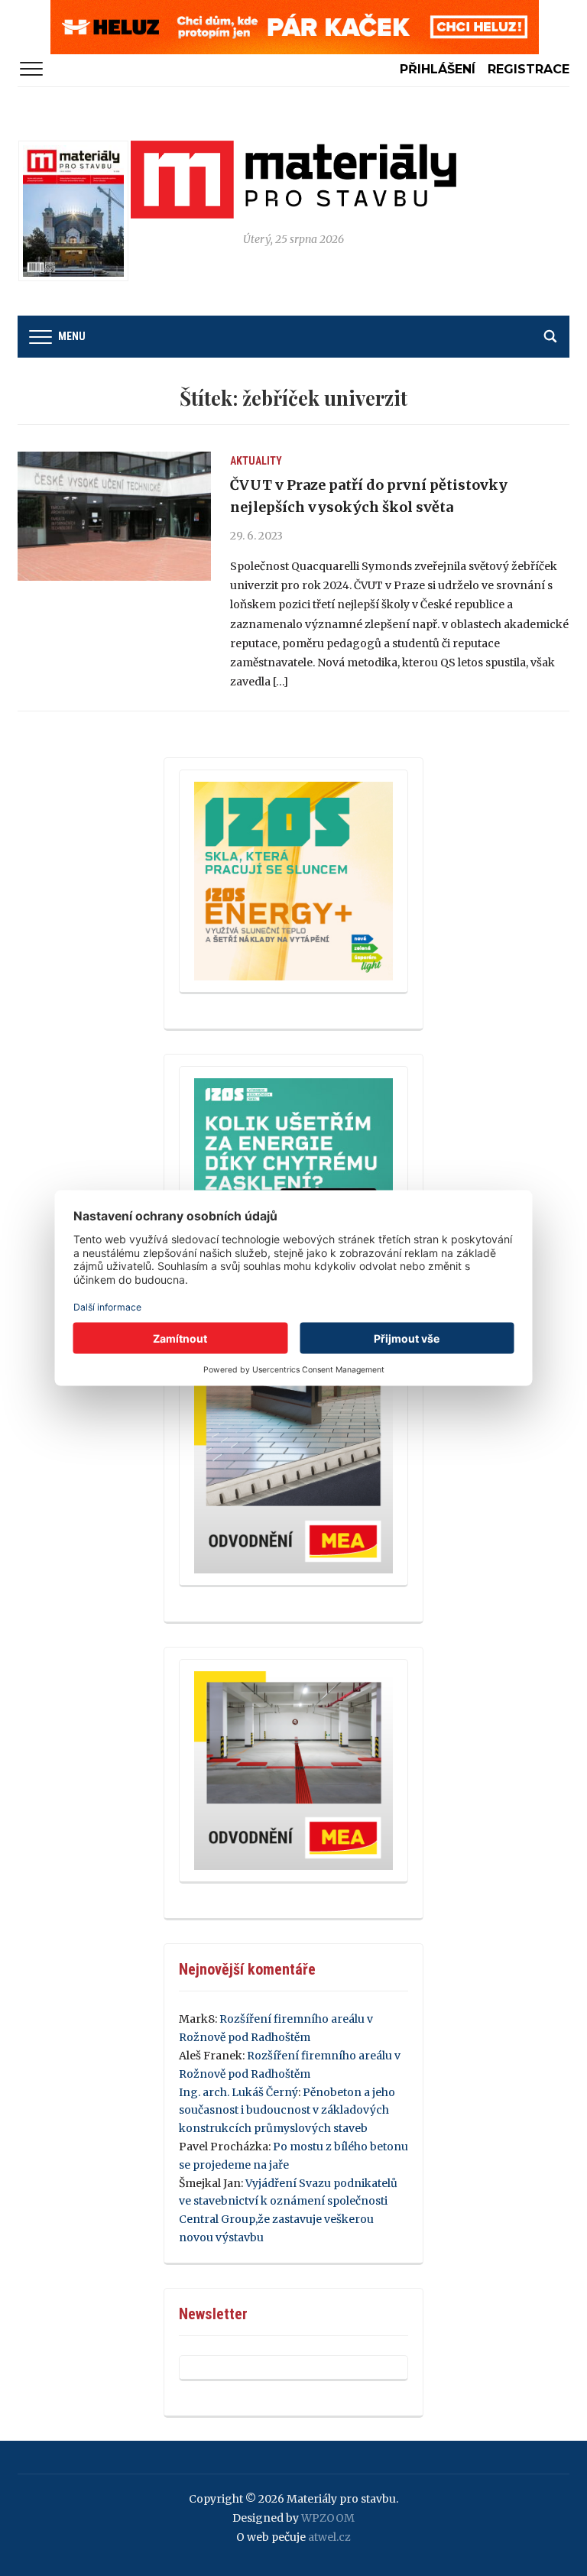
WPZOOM (328, 2518)
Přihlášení (438, 69)
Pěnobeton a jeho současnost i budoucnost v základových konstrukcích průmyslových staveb (287, 2111)
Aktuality (256, 461)
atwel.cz (329, 2537)
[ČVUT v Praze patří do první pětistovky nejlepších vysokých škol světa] (114, 516)
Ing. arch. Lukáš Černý (238, 2092)
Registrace (529, 69)
